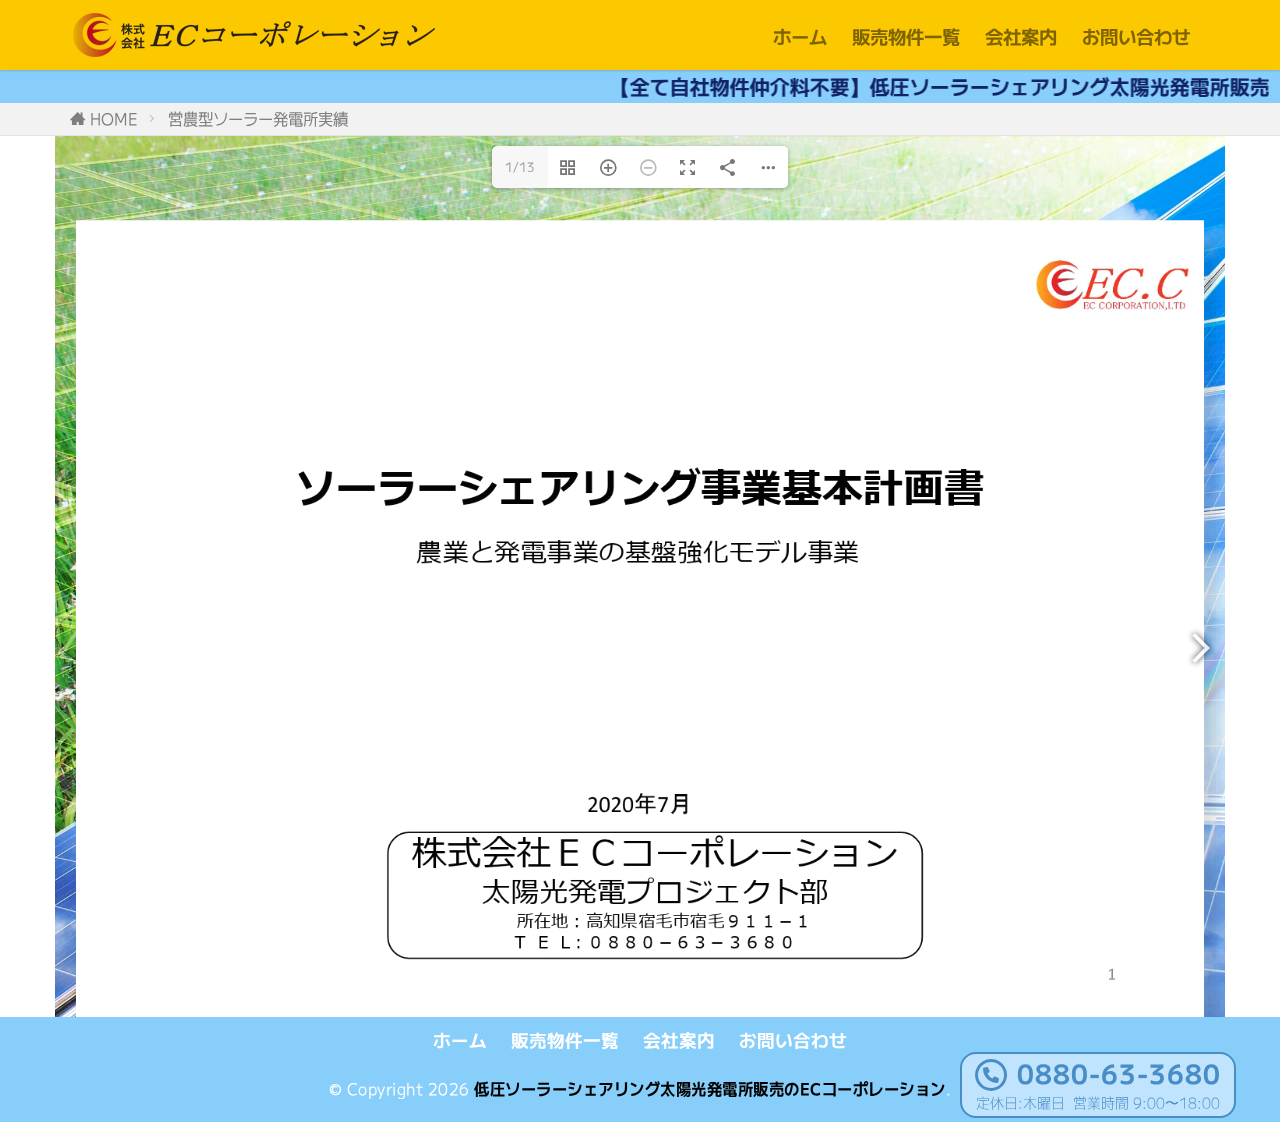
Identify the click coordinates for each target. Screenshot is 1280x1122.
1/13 (520, 166)
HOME (114, 118)
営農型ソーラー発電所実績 (258, 118)
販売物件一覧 (906, 36)
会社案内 (1021, 36)
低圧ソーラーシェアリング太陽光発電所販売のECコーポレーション (710, 1088)
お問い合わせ (1136, 36)
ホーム (800, 36)
